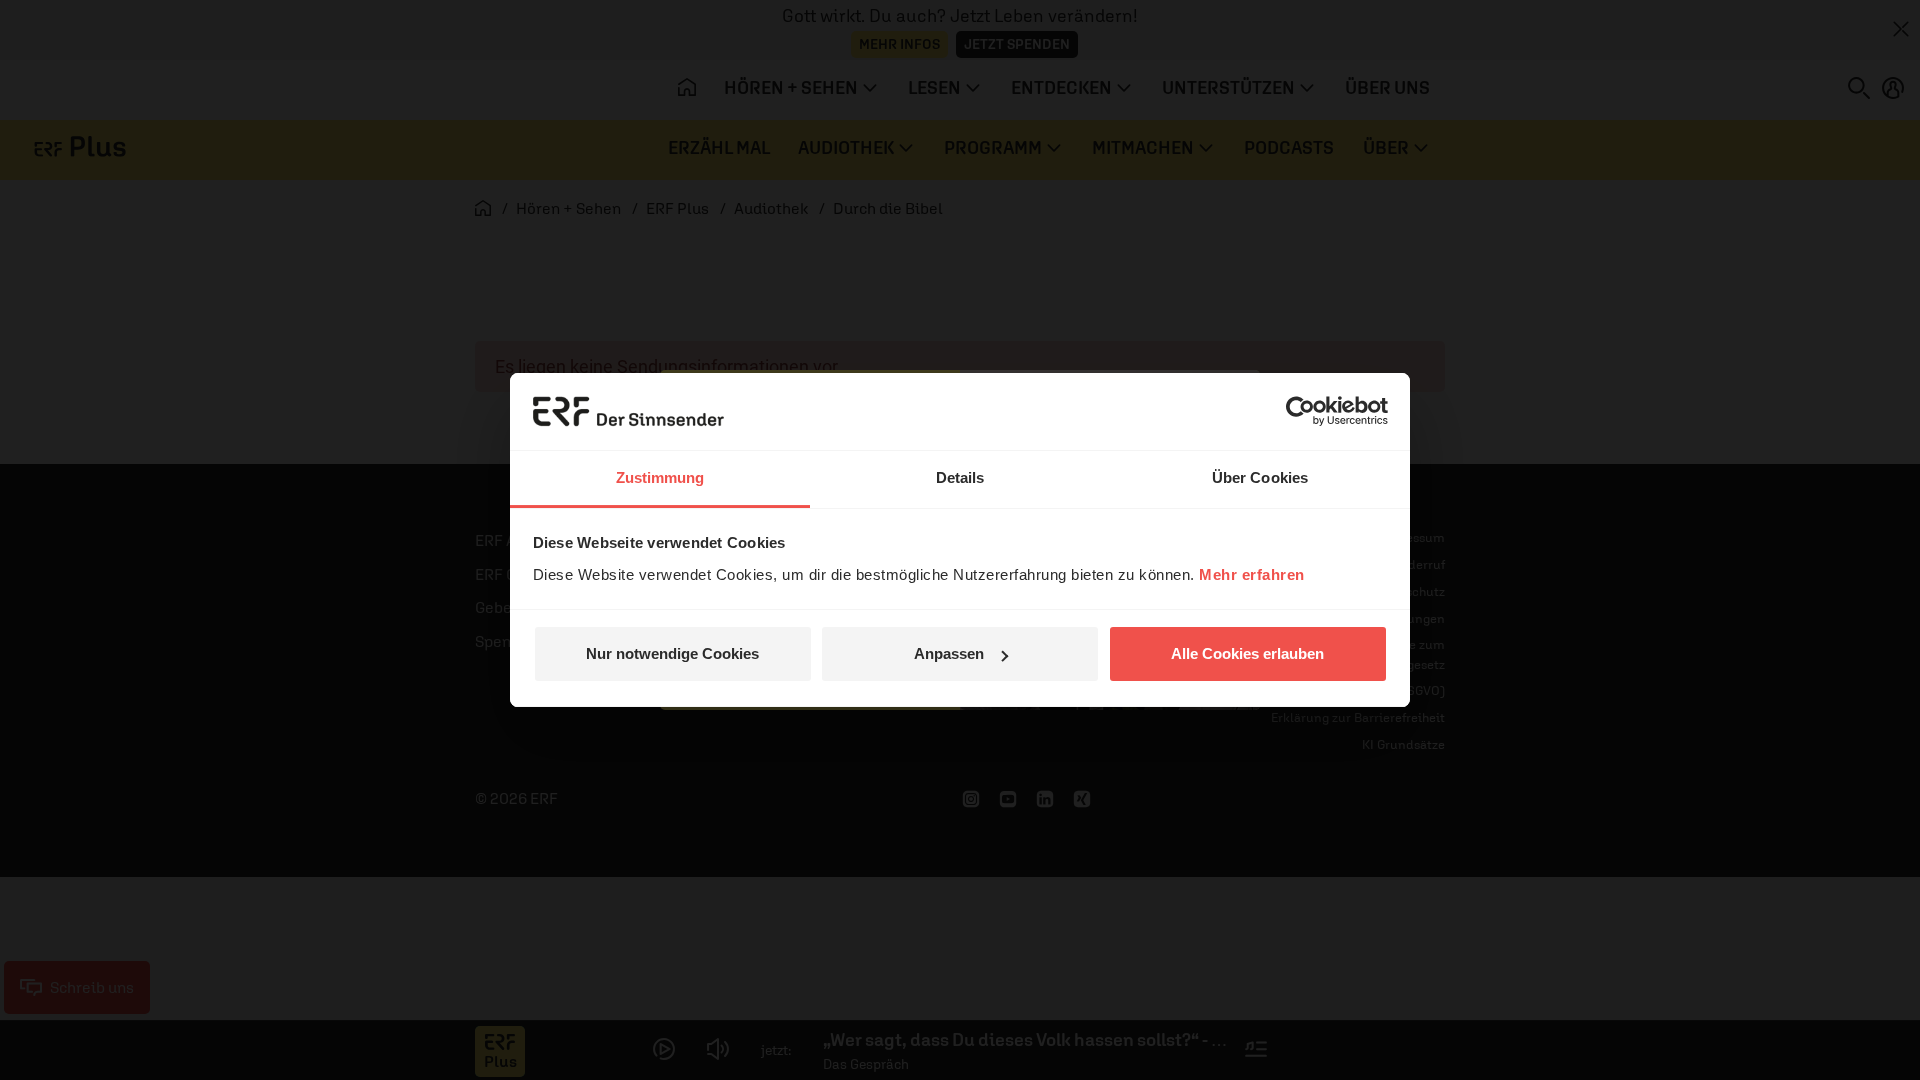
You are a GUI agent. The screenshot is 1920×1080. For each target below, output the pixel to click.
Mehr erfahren (1252, 574)
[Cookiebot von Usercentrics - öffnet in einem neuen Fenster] (1300, 411)
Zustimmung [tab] (660, 477)
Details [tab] (960, 477)
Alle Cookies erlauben (1247, 653)
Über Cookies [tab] (1260, 477)
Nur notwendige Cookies (672, 653)
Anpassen (949, 653)
